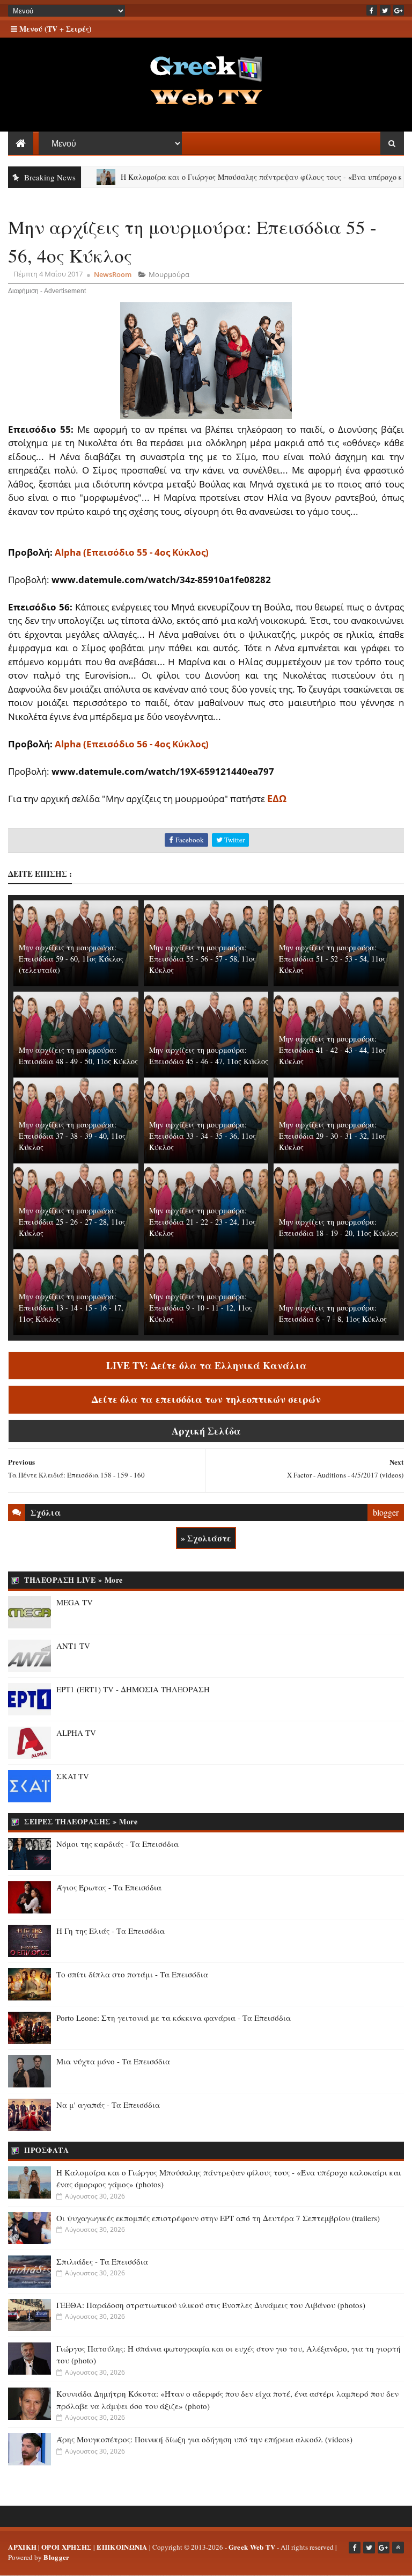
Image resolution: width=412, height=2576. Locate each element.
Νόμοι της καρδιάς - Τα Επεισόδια (117, 1844)
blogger (386, 1512)
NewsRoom (113, 274)
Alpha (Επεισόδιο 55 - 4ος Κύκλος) (132, 552)
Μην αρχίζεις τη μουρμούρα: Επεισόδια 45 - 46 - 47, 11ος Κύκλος (209, 1056)
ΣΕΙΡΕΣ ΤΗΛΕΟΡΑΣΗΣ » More (81, 1821)
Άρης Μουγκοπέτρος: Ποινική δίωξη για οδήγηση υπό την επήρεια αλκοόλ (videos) (204, 2439)
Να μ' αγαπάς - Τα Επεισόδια (108, 2105)
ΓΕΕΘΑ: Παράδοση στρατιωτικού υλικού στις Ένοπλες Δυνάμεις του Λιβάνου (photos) (211, 2305)
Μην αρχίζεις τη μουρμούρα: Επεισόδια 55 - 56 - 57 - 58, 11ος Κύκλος (203, 959)
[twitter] (385, 10)
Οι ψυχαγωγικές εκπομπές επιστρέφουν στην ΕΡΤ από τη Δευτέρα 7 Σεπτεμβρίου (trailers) (218, 2218)
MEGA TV (75, 1602)
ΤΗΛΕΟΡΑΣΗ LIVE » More (73, 1580)
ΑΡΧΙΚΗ (22, 2547)
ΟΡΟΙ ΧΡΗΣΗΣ (67, 2547)
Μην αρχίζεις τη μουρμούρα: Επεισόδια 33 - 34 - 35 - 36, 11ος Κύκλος (203, 1136)
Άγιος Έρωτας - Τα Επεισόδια (109, 1887)
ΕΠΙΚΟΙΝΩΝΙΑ (122, 2547)
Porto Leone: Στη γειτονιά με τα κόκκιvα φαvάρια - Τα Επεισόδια (174, 2018)
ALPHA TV (76, 1733)
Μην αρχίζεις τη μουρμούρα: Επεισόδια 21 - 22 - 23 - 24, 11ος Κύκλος (203, 1222)
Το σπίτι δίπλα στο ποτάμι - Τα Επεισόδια (132, 1974)
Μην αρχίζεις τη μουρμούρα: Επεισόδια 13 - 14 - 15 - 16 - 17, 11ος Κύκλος (71, 1308)
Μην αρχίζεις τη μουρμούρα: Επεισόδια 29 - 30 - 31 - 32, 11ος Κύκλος (332, 1136)
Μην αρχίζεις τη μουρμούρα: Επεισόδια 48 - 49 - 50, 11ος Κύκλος (78, 1056)
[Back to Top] (398, 2548)
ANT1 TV (73, 1646)
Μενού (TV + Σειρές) (54, 29)
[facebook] (372, 10)
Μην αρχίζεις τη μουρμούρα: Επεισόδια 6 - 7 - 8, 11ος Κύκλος (333, 1313)
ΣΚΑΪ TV (73, 1776)
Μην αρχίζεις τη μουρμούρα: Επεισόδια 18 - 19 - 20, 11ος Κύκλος (339, 1227)
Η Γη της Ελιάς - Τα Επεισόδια (111, 1931)
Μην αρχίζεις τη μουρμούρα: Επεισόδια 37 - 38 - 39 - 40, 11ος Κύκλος (72, 1136)
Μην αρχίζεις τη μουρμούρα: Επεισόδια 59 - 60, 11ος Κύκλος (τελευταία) (71, 959)
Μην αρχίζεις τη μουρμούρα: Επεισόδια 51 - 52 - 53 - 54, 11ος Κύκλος (332, 959)
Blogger (56, 2557)
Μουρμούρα (169, 274)
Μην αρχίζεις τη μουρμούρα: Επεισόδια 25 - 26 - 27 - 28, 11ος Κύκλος (72, 1222)
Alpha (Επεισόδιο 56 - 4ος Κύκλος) (132, 744)
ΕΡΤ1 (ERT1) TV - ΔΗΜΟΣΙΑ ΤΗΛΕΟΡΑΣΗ (133, 1689)
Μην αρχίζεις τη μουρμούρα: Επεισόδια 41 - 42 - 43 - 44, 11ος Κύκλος (332, 1050)
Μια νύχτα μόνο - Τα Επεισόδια (113, 2061)
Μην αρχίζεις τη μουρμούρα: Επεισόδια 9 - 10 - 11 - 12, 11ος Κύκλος (201, 1308)
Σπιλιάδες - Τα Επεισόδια (102, 2261)
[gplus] (399, 10)
